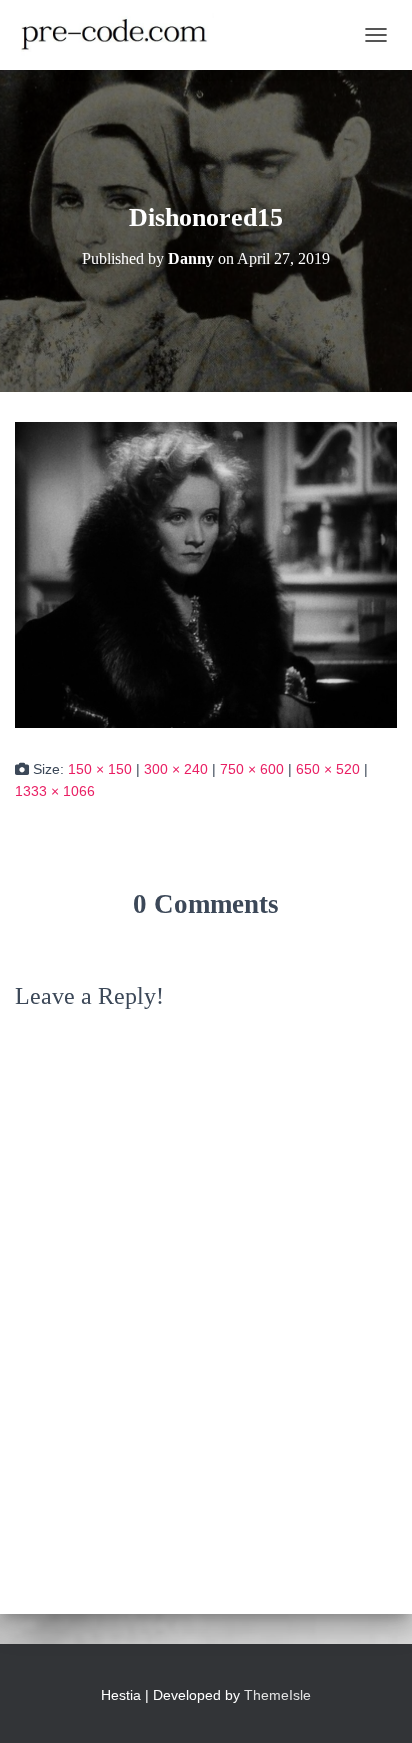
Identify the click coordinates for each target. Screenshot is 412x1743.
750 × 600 (252, 769)
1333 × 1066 (55, 791)
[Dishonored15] (206, 574)
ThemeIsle (277, 1695)
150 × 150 (100, 769)
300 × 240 (176, 769)
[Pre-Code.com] (122, 35)
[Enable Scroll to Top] (372, 1703)
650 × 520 (328, 769)
